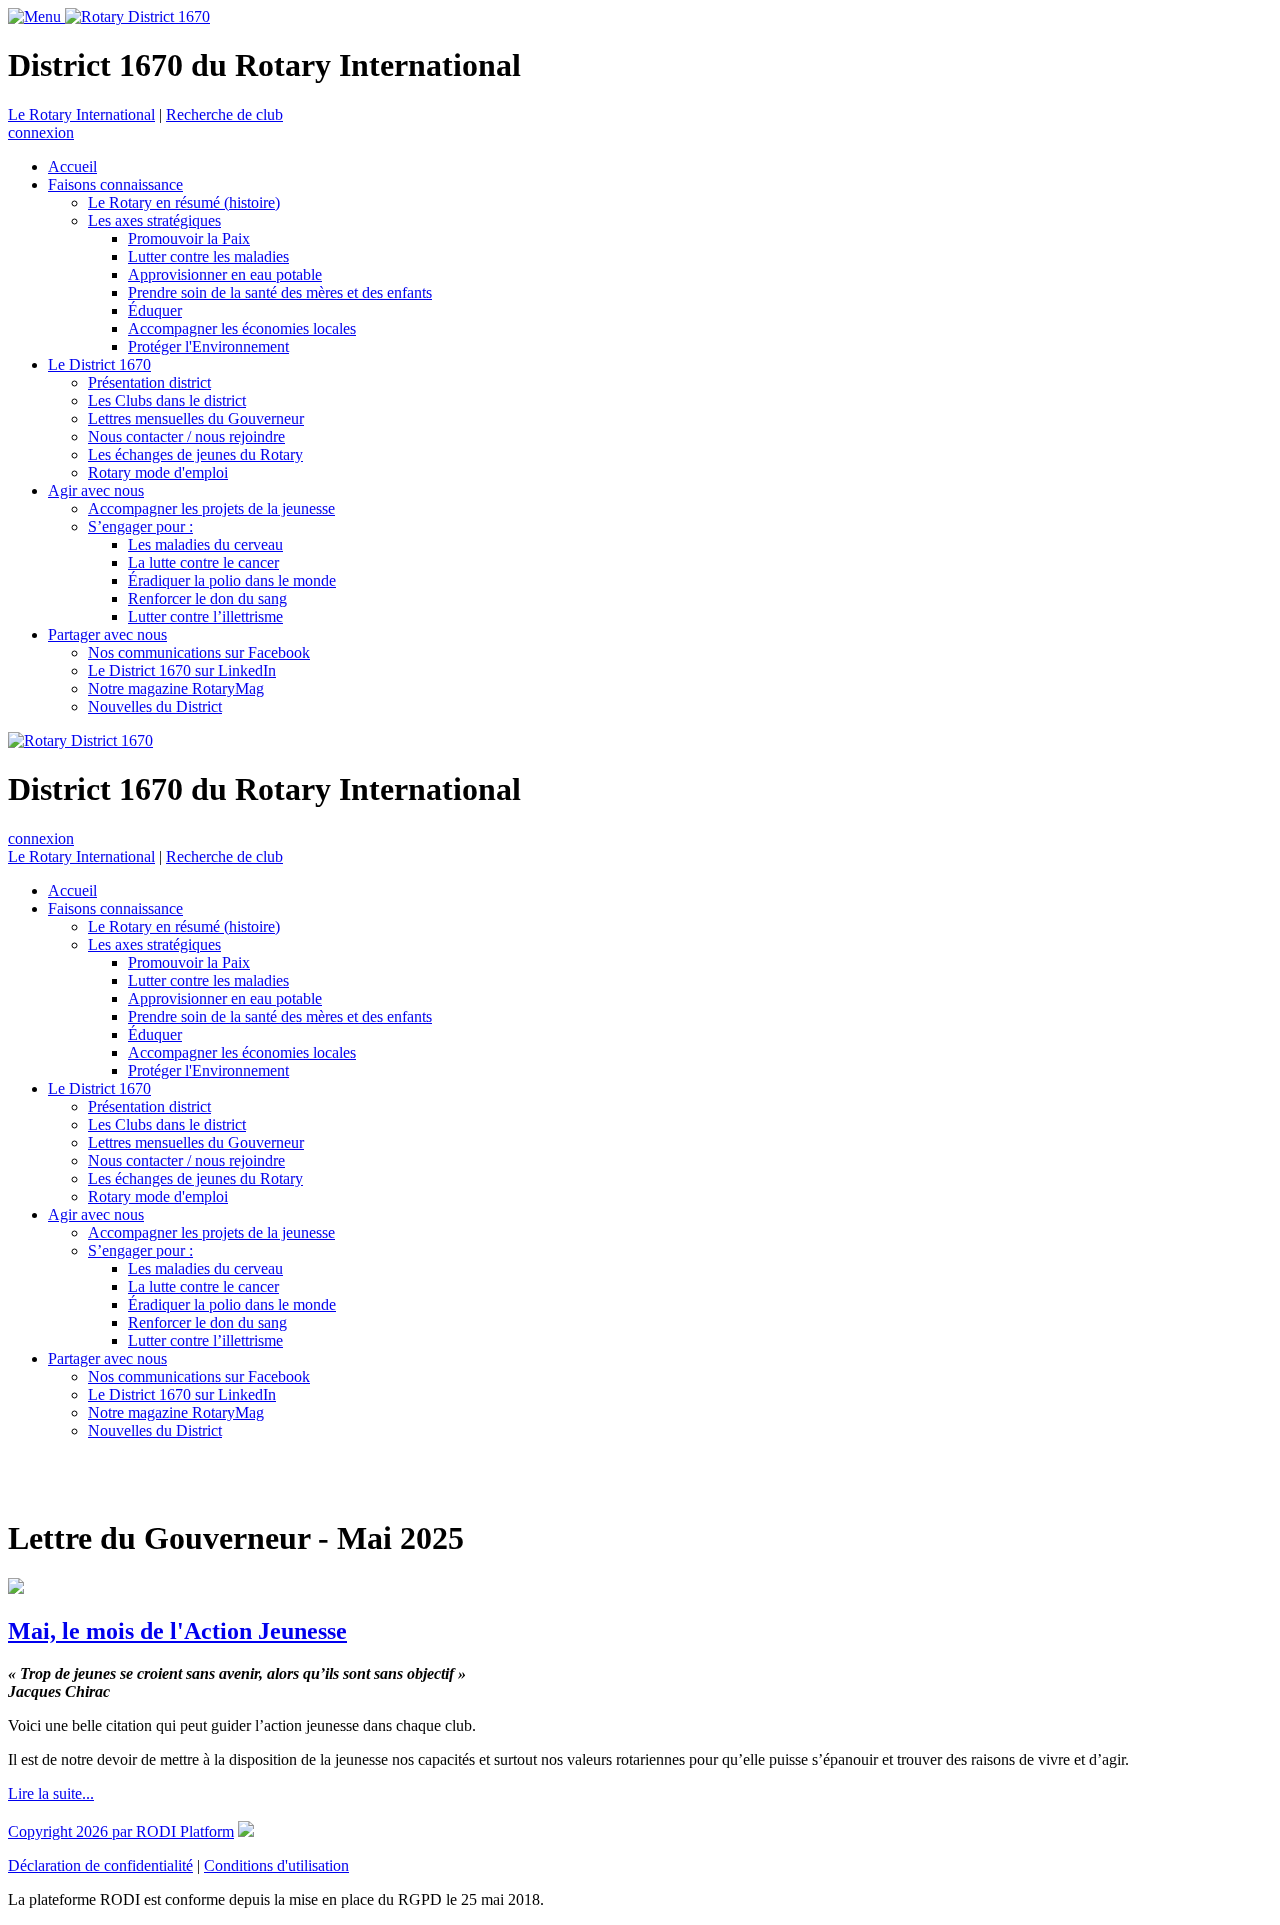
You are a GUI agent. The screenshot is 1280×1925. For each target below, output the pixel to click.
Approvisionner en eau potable (225, 274)
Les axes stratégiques (154, 220)
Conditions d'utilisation (276, 1865)
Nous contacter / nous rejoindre (186, 436)
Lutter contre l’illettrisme (205, 616)
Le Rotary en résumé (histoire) (184, 202)
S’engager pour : (140, 526)
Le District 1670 (99, 364)
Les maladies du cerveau (205, 544)
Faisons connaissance (115, 184)
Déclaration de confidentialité (100, 1865)
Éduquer (155, 310)
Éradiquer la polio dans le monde (232, 580)
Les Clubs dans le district (167, 400)
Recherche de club (224, 114)
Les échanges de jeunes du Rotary (195, 454)
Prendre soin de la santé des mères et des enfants (280, 292)
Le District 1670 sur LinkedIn (182, 670)
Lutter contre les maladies (208, 256)
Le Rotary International (81, 114)
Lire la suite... (51, 1793)
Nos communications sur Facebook (199, 652)
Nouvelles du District (155, 706)
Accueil (72, 166)
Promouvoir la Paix (189, 238)
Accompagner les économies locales (242, 328)
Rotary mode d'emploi (158, 472)
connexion (41, 132)
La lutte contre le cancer (203, 562)
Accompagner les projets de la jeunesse (211, 508)
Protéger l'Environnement (208, 346)
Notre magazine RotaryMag (176, 688)
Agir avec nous (96, 490)
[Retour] (11, 1479)
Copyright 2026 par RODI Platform (121, 1831)
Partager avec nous (107, 634)
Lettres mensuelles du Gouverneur (196, 418)
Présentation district (149, 382)
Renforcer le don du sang (207, 598)
